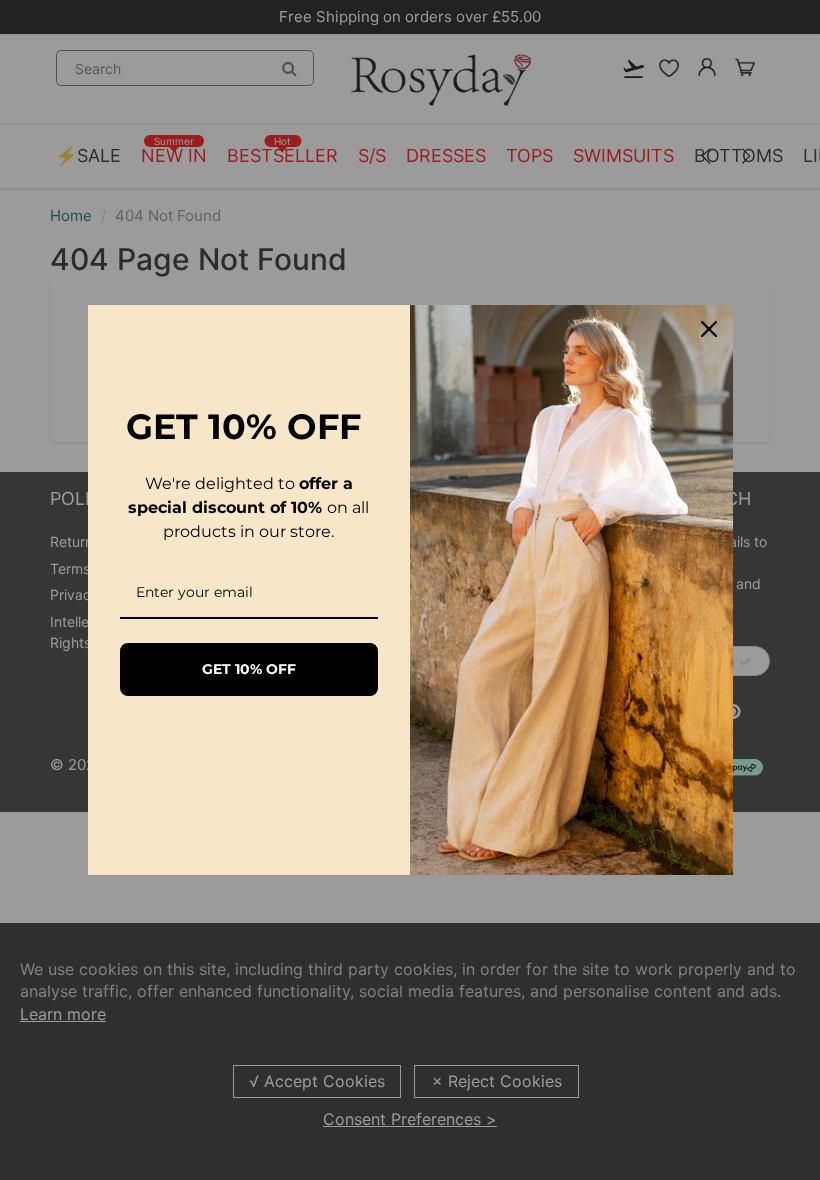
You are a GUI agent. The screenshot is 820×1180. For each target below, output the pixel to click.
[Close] (709, 329)
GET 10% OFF (249, 669)
